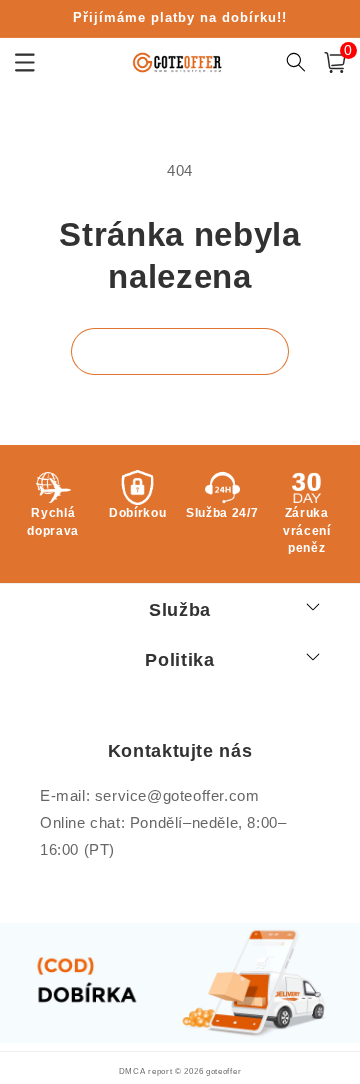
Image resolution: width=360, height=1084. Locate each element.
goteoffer (223, 1071)
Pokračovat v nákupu (180, 351)
